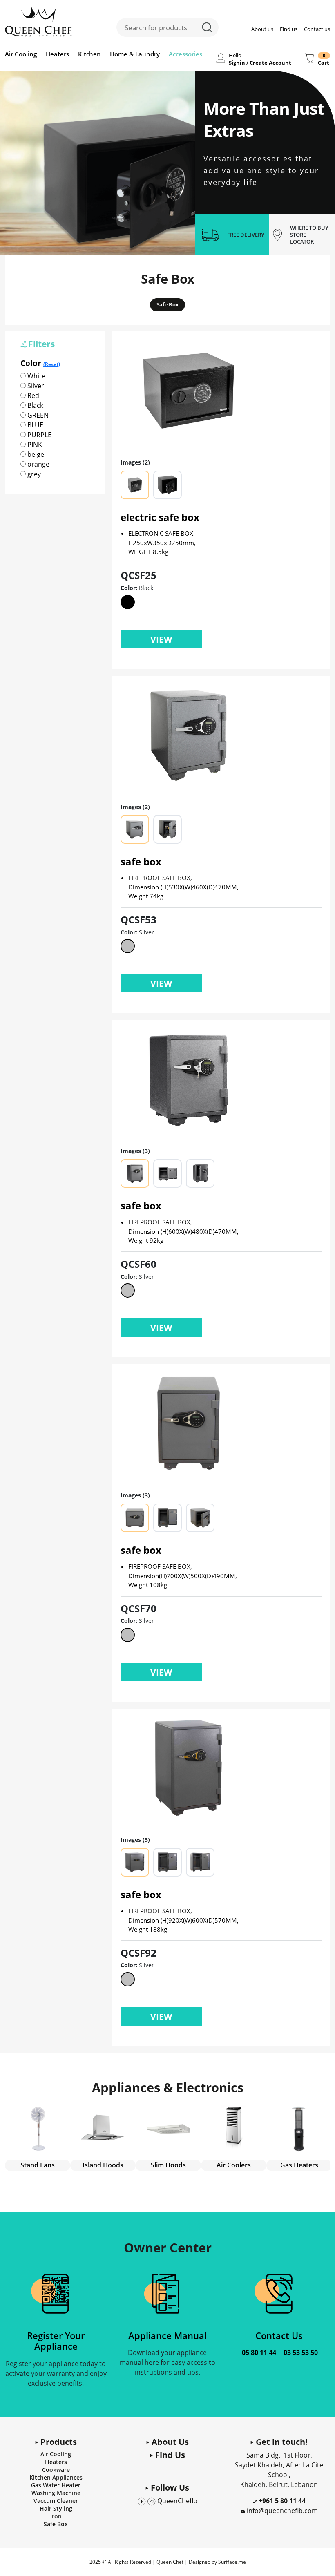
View (161, 639)
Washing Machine (56, 2493)
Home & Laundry (135, 54)
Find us (289, 29)
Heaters (57, 54)
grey (33, 474)
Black (35, 405)
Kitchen (89, 54)
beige (35, 454)
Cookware (56, 2470)
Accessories (185, 54)
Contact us (317, 29)
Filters (41, 344)
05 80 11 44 (259, 2353)
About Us (169, 2442)
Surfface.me (232, 2562)
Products (58, 2442)
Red (32, 395)
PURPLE (39, 435)
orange (38, 464)
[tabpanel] (98, 163)
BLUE (35, 425)
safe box (141, 861)
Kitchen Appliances (56, 2477)
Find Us (169, 2455)
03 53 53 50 (301, 2353)
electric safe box (160, 517)
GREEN (37, 415)
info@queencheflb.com (282, 2511)
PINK (34, 445)
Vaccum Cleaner (56, 2501)
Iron (56, 2516)
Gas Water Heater (56, 2485)
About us (262, 29)
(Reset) (52, 364)
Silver (35, 386)
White (36, 376)
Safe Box (167, 304)
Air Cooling (21, 54)
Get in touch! (281, 2442)
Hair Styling (56, 2508)
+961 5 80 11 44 (281, 2501)
